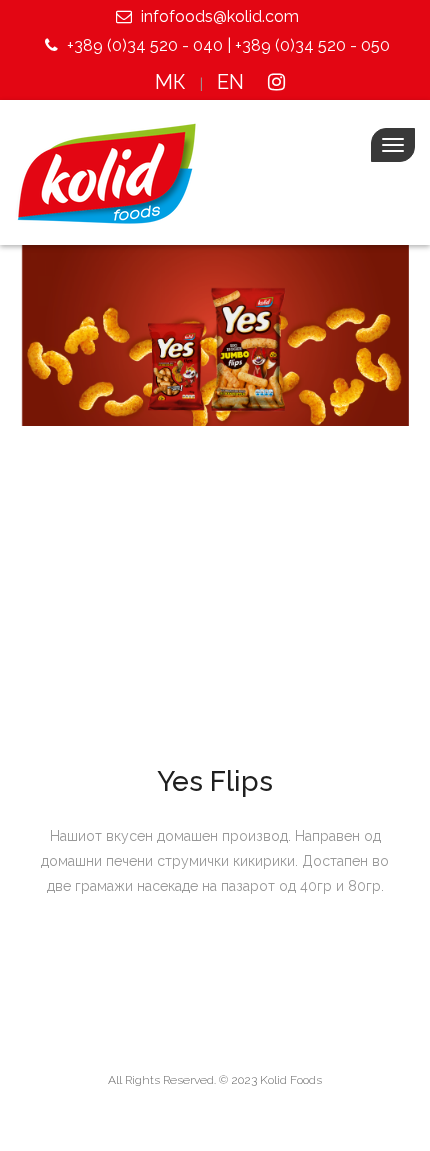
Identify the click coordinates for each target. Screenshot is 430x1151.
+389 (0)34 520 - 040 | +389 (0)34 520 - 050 (226, 45)
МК (170, 82)
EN (230, 82)
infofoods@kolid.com (218, 16)
